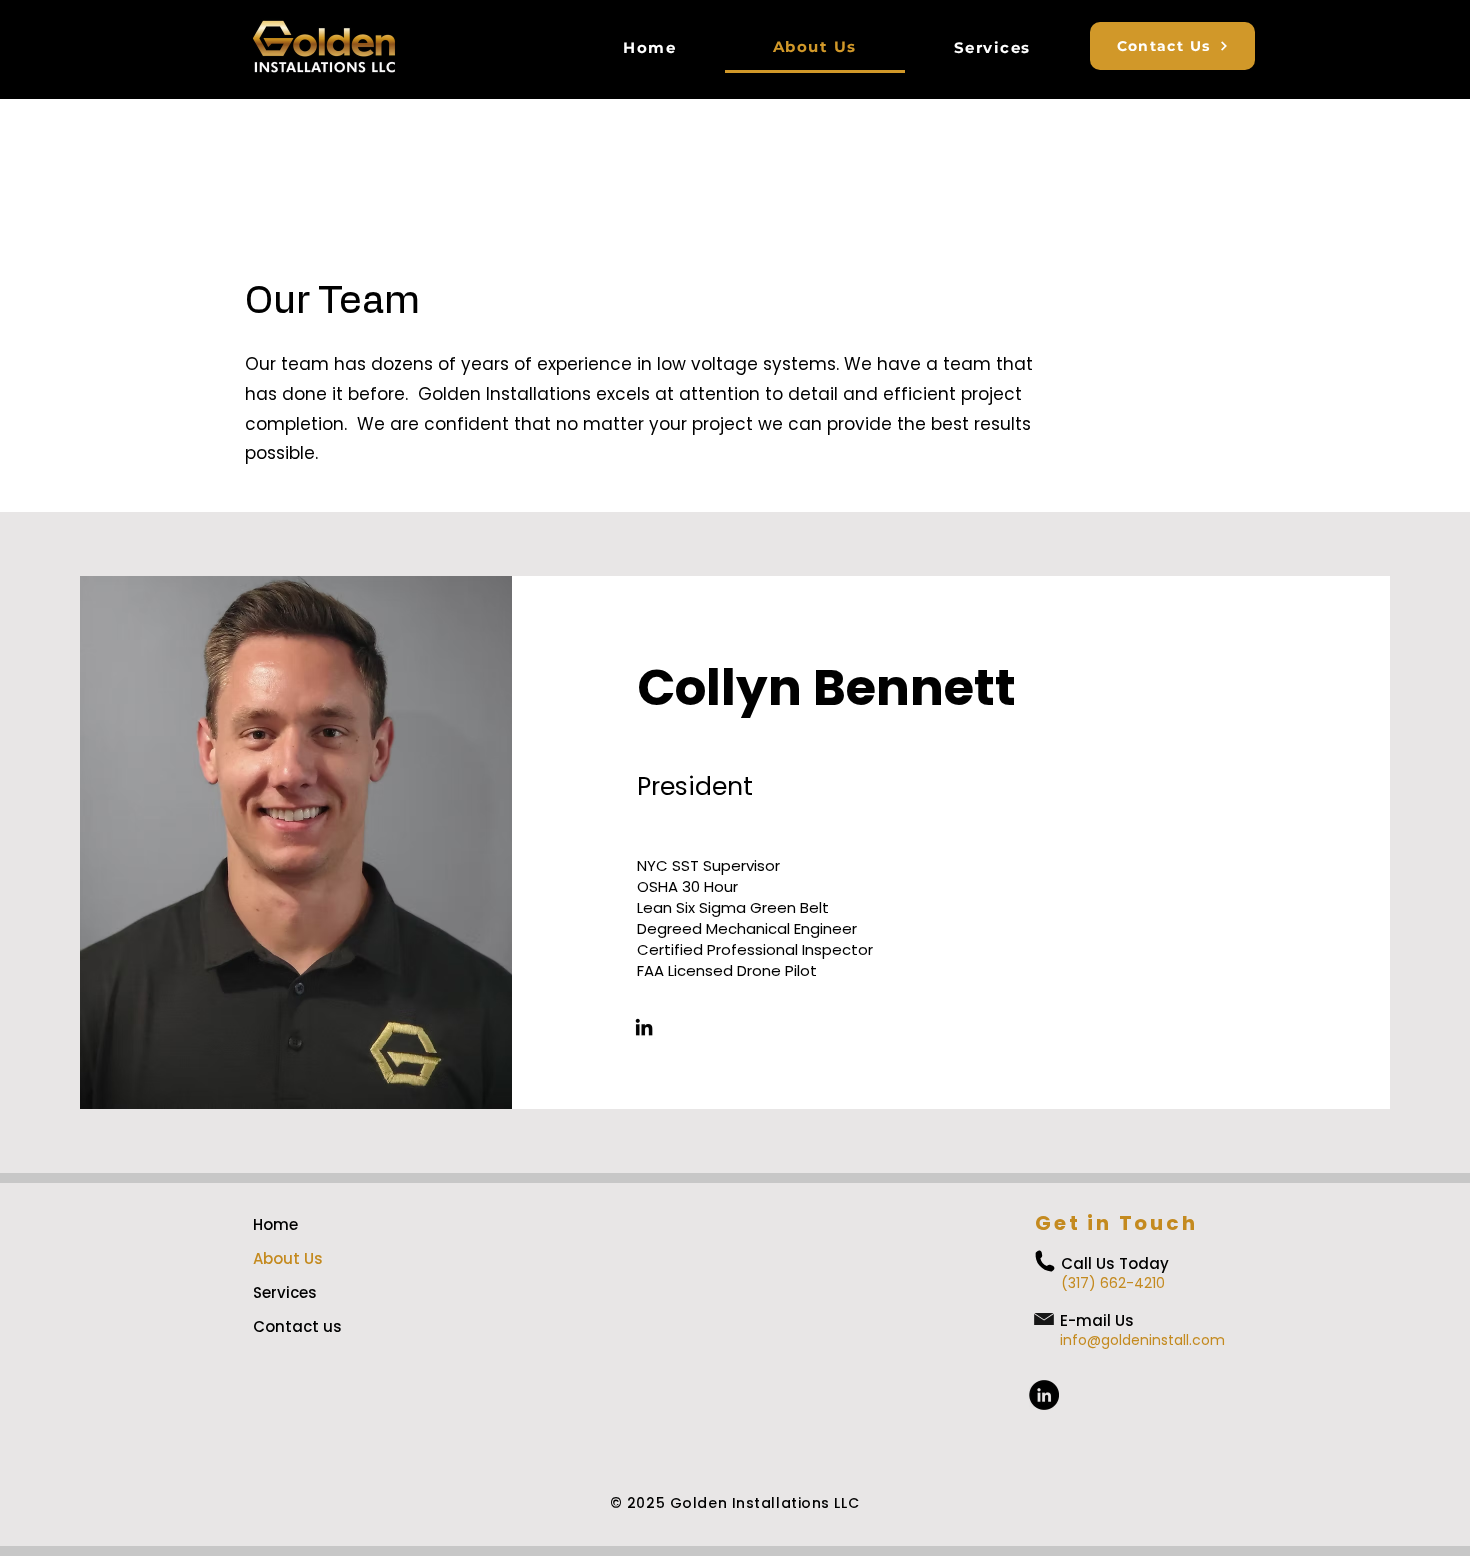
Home (275, 1224)
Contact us (297, 1326)
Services (285, 1292)
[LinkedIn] (644, 1027)
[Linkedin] (1044, 1395)
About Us (288, 1258)
